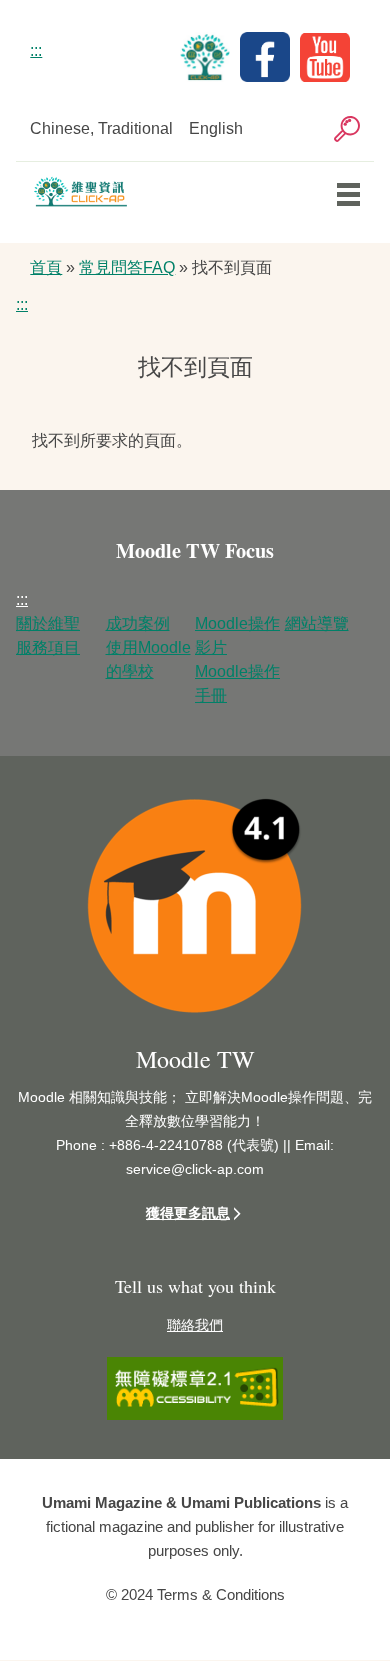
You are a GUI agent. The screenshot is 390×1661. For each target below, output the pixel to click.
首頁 (46, 267)
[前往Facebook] (270, 76)
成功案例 (138, 623)
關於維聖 (48, 623)
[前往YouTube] (330, 76)
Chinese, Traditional (101, 128)
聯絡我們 (195, 1325)
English (216, 128)
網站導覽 (317, 623)
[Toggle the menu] (348, 194)
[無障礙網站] (195, 1415)
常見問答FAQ (127, 267)
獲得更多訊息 (188, 1213)
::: (36, 50)
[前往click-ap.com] (210, 76)
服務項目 (48, 647)
